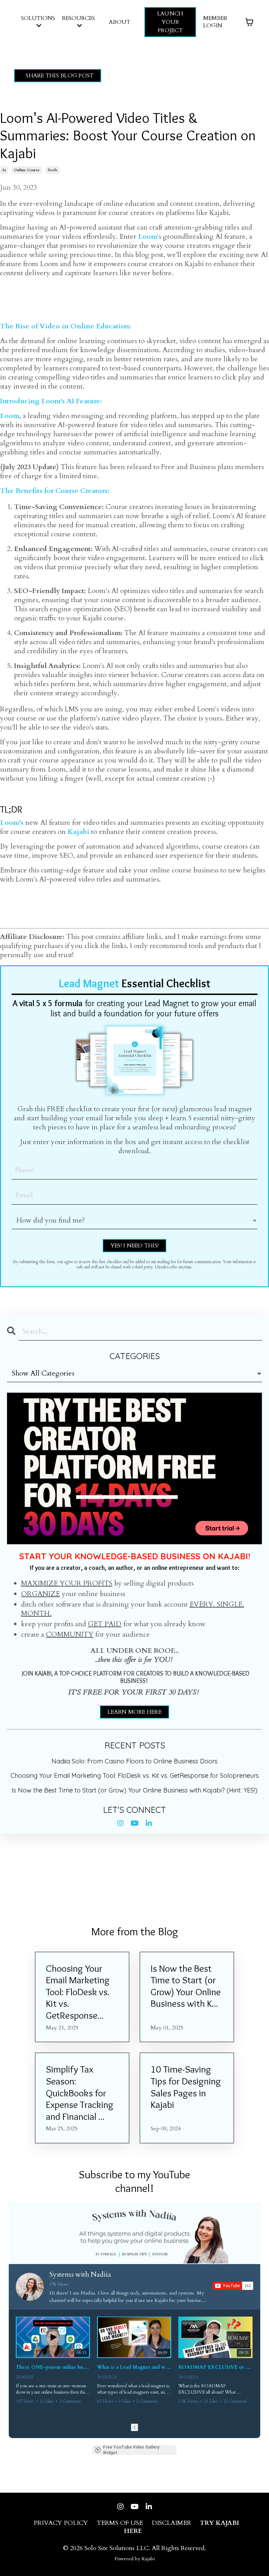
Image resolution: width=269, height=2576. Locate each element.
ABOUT (120, 22)
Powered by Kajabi (135, 2559)
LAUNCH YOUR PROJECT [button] (170, 22)
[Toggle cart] (249, 22)
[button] (16, 2362)
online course (27, 170)
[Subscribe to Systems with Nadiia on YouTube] (233, 2286)
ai (4, 170)
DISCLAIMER (171, 2523)
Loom (148, 236)
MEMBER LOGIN (215, 22)
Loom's (12, 823)
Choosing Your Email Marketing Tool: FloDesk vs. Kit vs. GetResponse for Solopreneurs (135, 1776)
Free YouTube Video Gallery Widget (131, 2450)
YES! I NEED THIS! (134, 1246)
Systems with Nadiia (80, 2274)
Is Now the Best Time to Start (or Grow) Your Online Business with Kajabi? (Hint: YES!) (134, 1790)
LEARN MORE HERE (134, 1712)
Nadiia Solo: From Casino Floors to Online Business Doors (134, 1761)
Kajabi (78, 832)
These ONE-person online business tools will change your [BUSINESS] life (53, 2367)
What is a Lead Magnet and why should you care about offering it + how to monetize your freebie (134, 2367)
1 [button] (134, 2427)
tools (53, 170)
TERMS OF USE (120, 2523)
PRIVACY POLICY (61, 2523)
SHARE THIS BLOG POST (60, 76)
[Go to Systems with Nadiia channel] (30, 2287)
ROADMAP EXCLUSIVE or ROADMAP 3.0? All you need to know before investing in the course (215, 2367)
